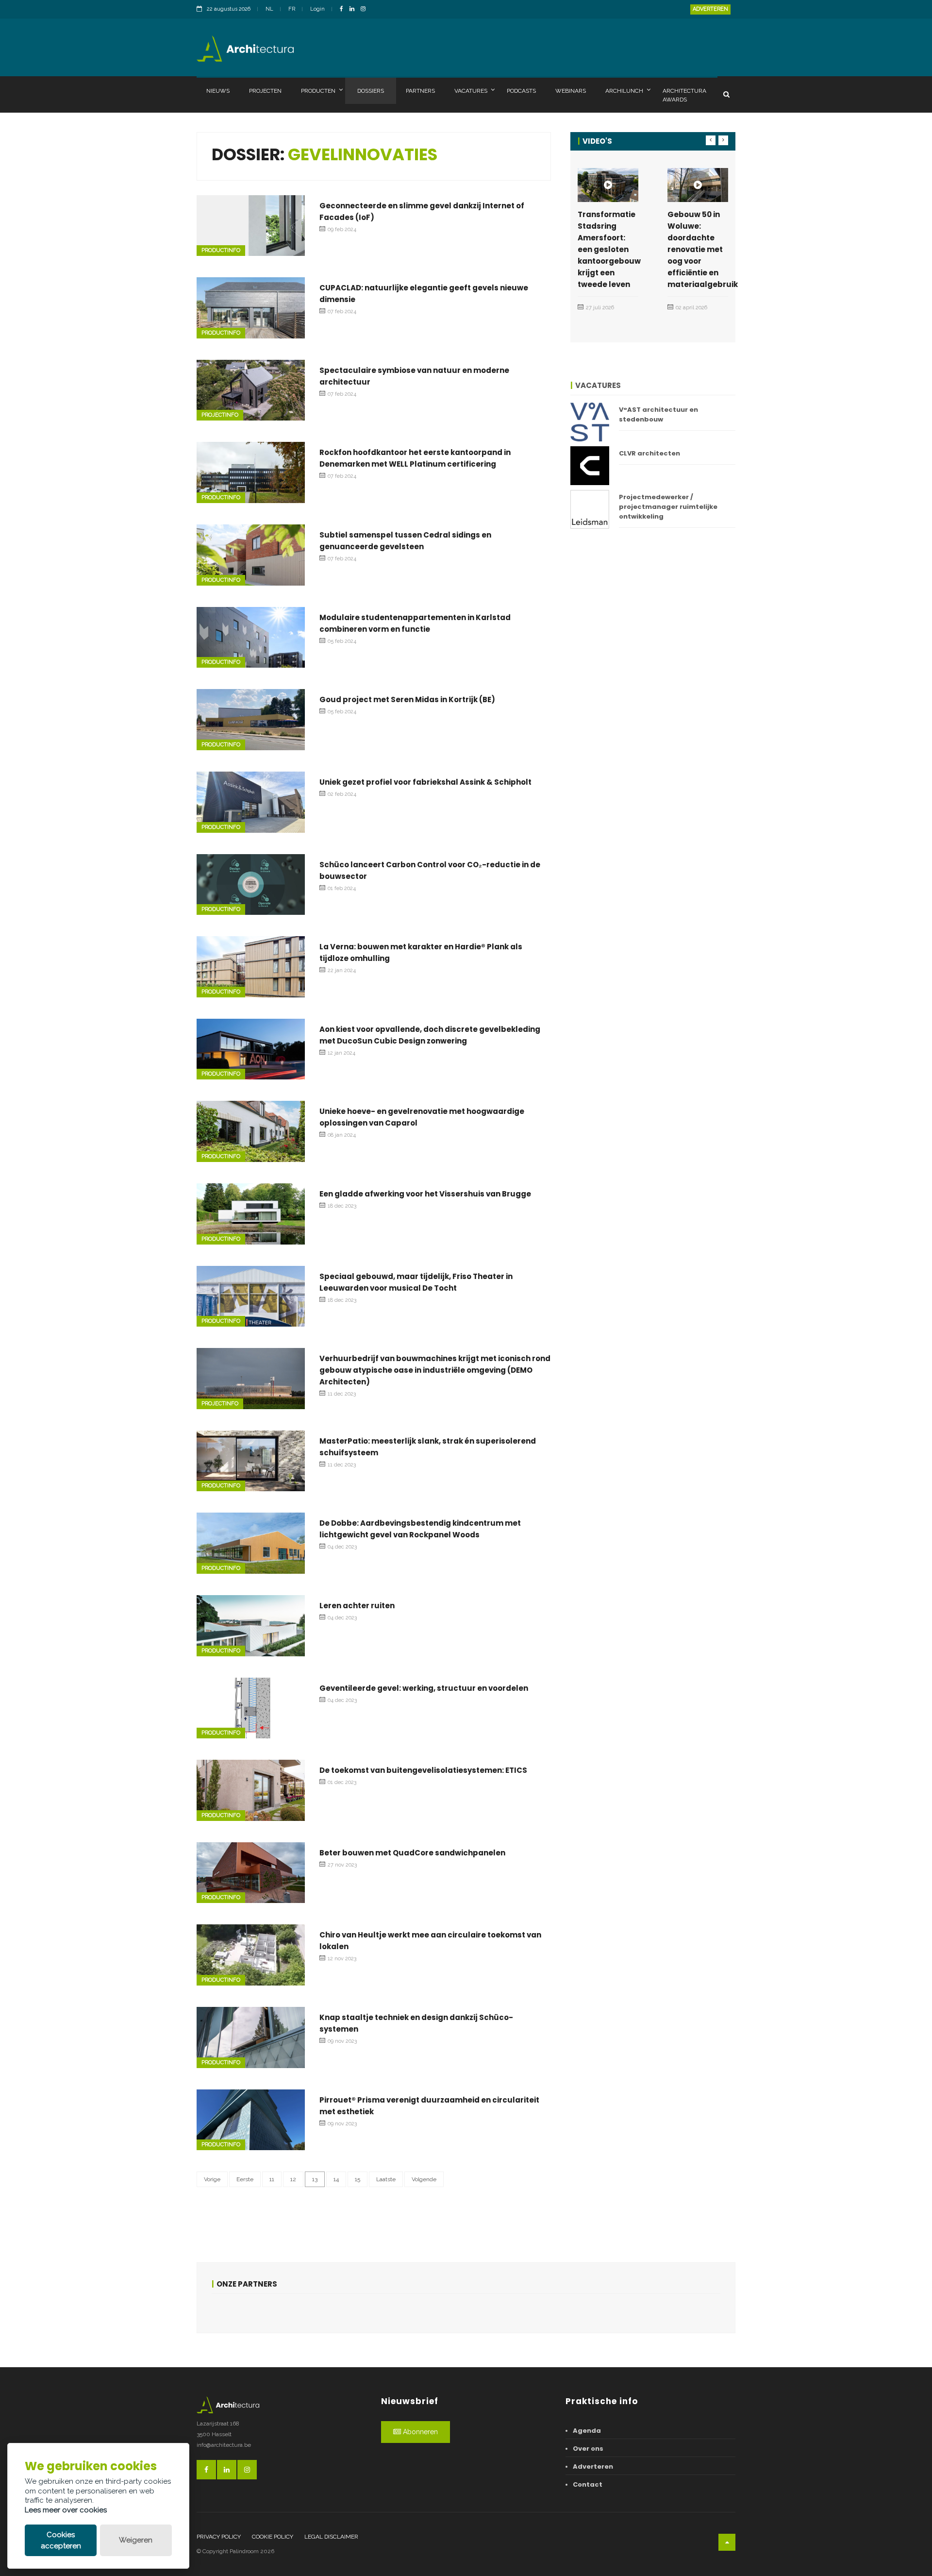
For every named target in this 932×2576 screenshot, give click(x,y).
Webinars (571, 91)
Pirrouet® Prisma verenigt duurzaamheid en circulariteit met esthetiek (429, 2106)
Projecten (265, 91)
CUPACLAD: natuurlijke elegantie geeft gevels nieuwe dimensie (424, 294)
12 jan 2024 (341, 1053)
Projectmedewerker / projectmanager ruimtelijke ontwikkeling (668, 507)
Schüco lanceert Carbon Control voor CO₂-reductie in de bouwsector (430, 870)
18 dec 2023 (342, 1206)
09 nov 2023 (342, 2041)
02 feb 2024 (342, 794)
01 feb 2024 (342, 888)
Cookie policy (273, 2537)
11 (272, 2179)
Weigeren (136, 2540)
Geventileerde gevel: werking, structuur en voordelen (424, 1688)
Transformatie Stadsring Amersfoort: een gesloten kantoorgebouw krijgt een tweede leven (609, 249)
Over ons (588, 2449)
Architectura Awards (684, 95)
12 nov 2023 (342, 1959)
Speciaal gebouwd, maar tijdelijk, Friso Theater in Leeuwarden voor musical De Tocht (416, 1282)
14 (336, 2179)
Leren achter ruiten (357, 1606)
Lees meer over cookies (66, 2510)
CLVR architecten (649, 453)
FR (292, 9)
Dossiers (371, 91)
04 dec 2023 (342, 1547)
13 (315, 2179)
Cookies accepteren (61, 2540)
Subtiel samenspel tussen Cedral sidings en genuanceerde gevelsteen (405, 541)
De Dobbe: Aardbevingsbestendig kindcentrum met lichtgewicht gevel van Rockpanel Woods (420, 1529)
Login (317, 9)
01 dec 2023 (342, 1782)
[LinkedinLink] (354, 9)
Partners (420, 91)
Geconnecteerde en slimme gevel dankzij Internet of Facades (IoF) (422, 211)
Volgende (424, 2179)
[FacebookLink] (344, 9)
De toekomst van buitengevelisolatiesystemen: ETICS (423, 1770)
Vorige (212, 2179)
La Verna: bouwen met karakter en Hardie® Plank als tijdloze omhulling (421, 952)
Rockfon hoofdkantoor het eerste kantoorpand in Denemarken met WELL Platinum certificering (415, 458)
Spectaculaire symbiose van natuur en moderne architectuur (414, 376)
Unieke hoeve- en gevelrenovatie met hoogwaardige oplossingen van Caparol (422, 1117)
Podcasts (521, 91)
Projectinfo (220, 415)
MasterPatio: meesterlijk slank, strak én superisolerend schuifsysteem (428, 1447)
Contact (588, 2484)
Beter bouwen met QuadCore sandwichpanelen (412, 1853)
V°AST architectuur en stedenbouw (658, 414)
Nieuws (218, 91)
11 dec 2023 (342, 1394)
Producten (318, 91)
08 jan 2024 (342, 1135)
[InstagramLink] (366, 9)
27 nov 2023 (342, 1865)
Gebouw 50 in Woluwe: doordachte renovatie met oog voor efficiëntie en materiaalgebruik (703, 249)
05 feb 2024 (342, 641)
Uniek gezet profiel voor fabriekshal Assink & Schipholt (425, 782)
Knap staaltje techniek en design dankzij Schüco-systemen (416, 2023)
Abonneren (419, 2432)
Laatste (386, 2179)
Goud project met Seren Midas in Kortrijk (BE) (407, 699)
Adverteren (710, 9)
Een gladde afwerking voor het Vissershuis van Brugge (425, 1194)
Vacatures (471, 91)
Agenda (587, 2431)
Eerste (245, 2179)
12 (293, 2179)
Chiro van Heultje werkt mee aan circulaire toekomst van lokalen (430, 1941)
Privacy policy (219, 2537)
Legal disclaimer (331, 2537)
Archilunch (624, 91)
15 (358, 2179)
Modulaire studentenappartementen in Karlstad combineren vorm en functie (415, 623)
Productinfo (221, 250)
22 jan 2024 (342, 970)
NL (269, 9)
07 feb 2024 (342, 311)
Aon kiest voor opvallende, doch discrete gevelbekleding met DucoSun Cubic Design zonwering (430, 1035)
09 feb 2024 (342, 229)
